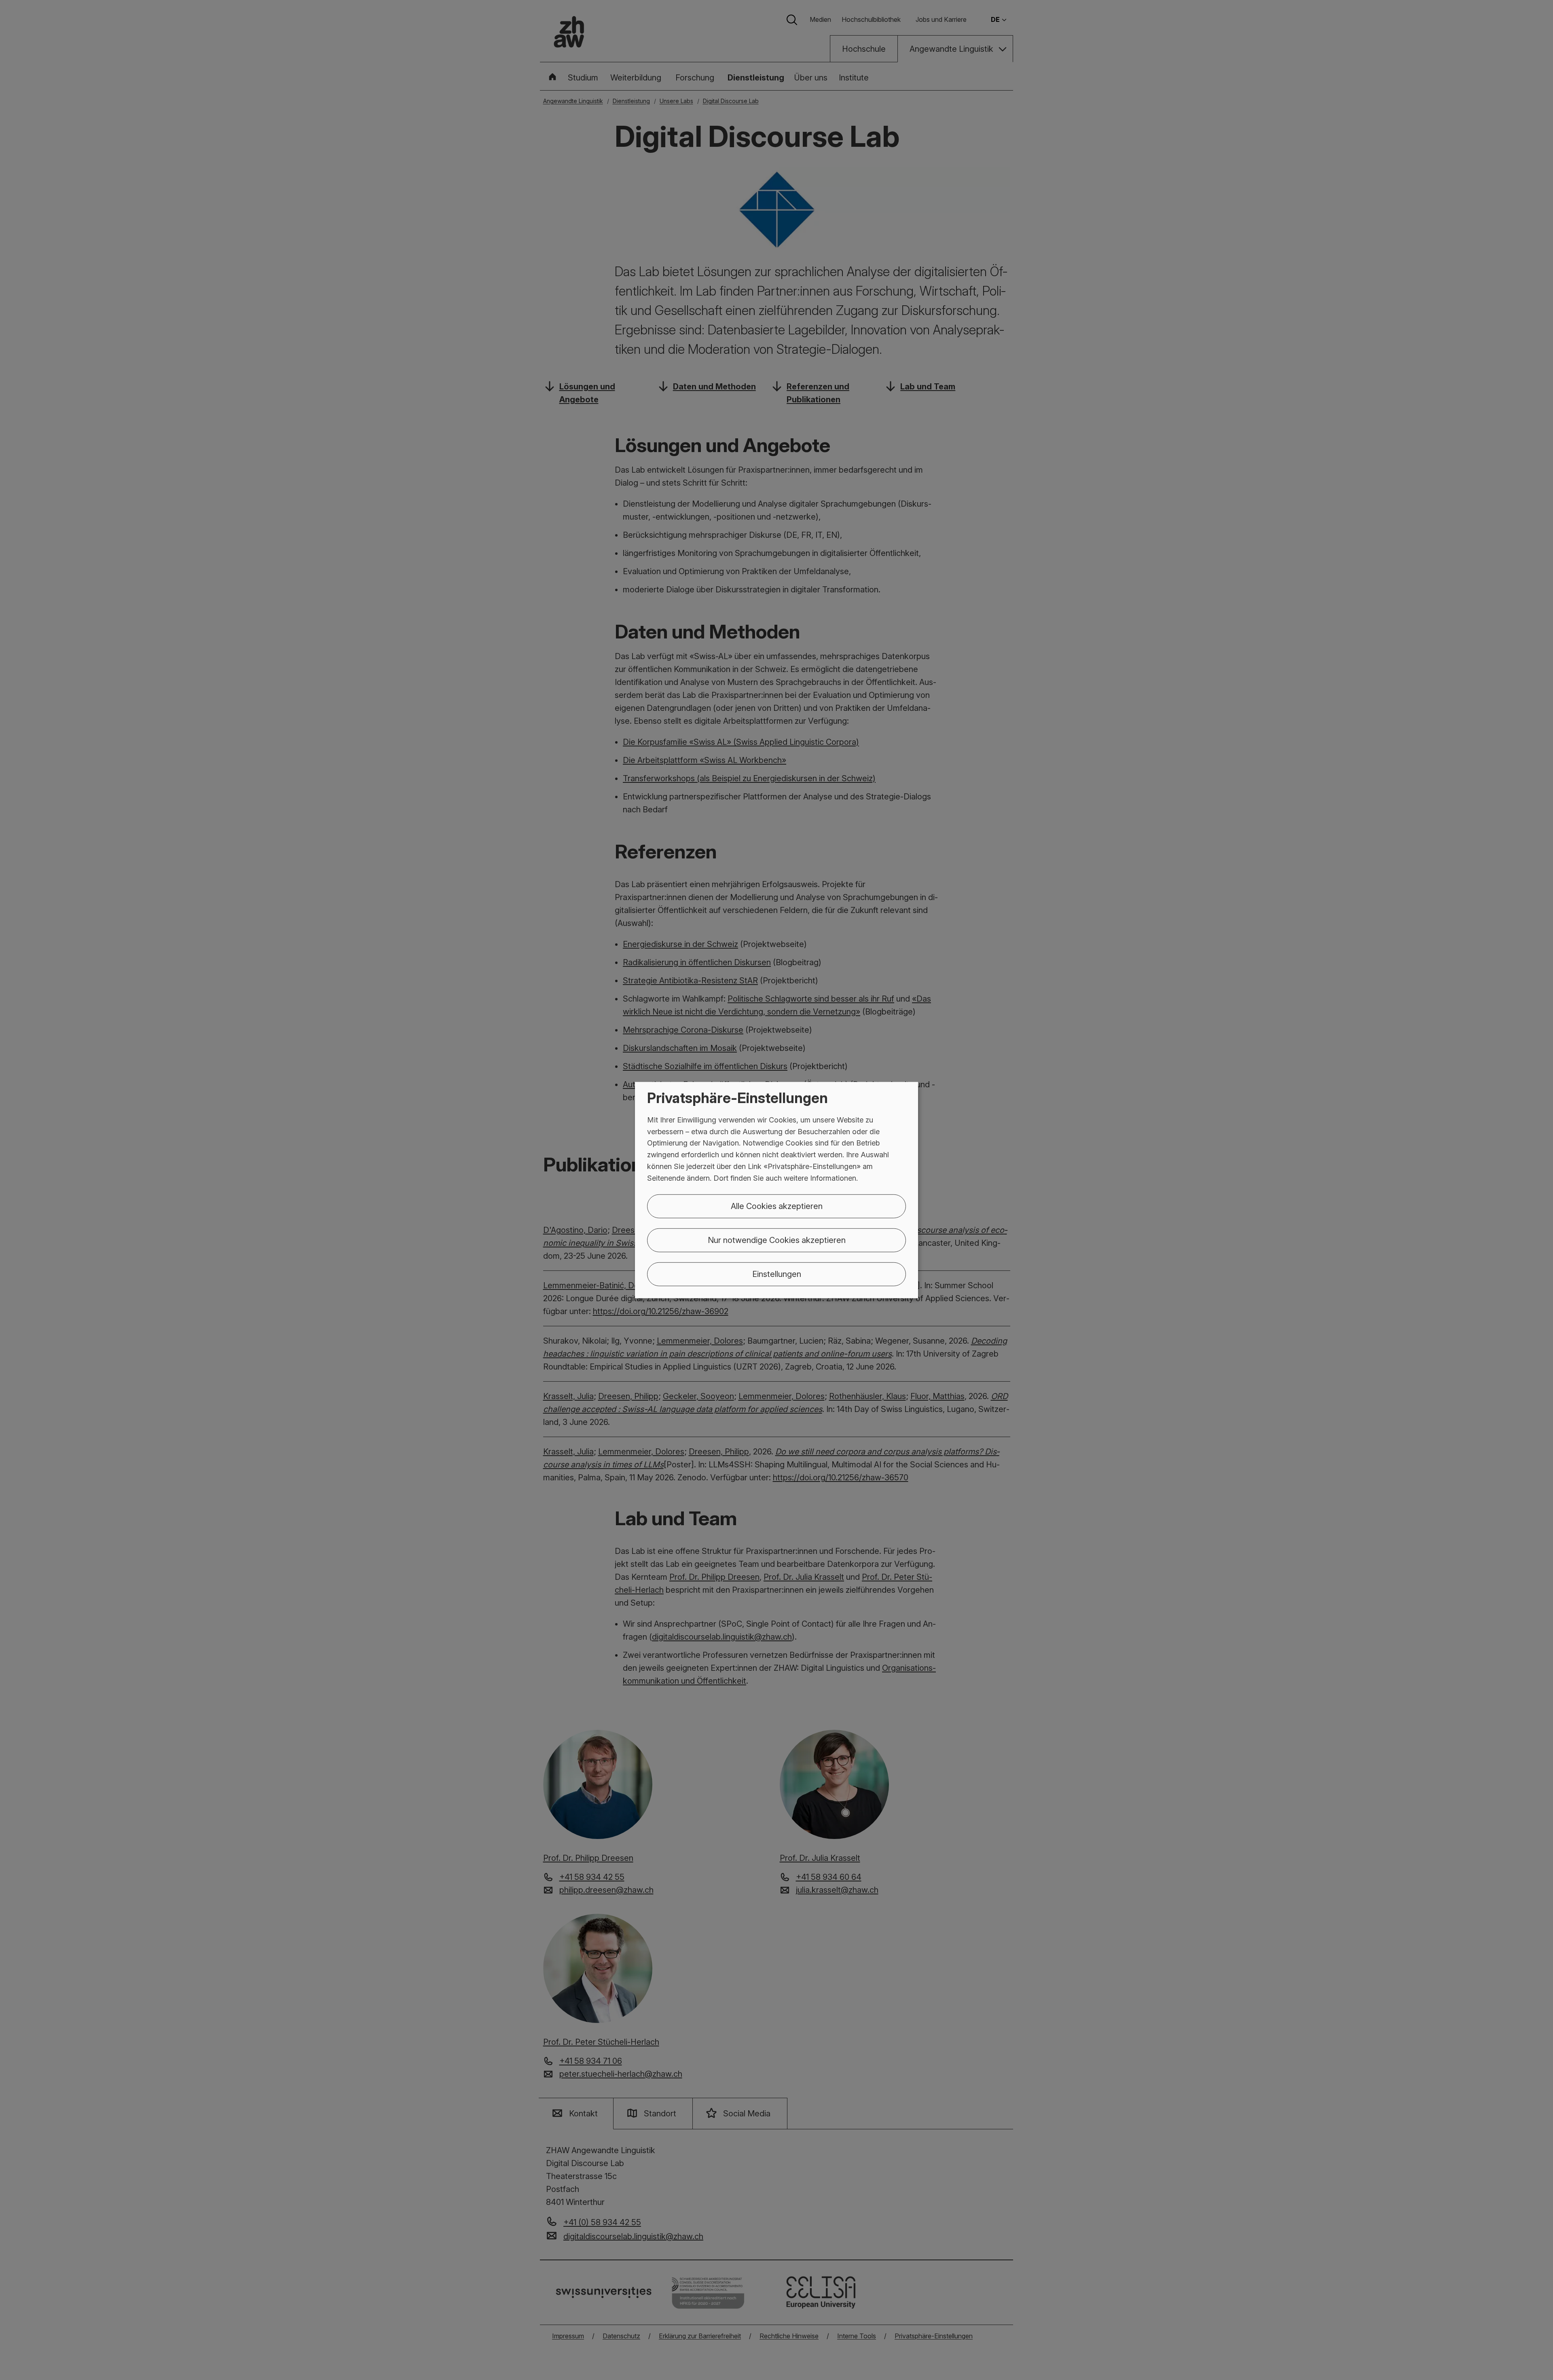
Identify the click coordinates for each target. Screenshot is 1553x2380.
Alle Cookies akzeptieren (777, 1206)
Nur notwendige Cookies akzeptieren (777, 1240)
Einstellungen (777, 1274)
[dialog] (776, 1190)
